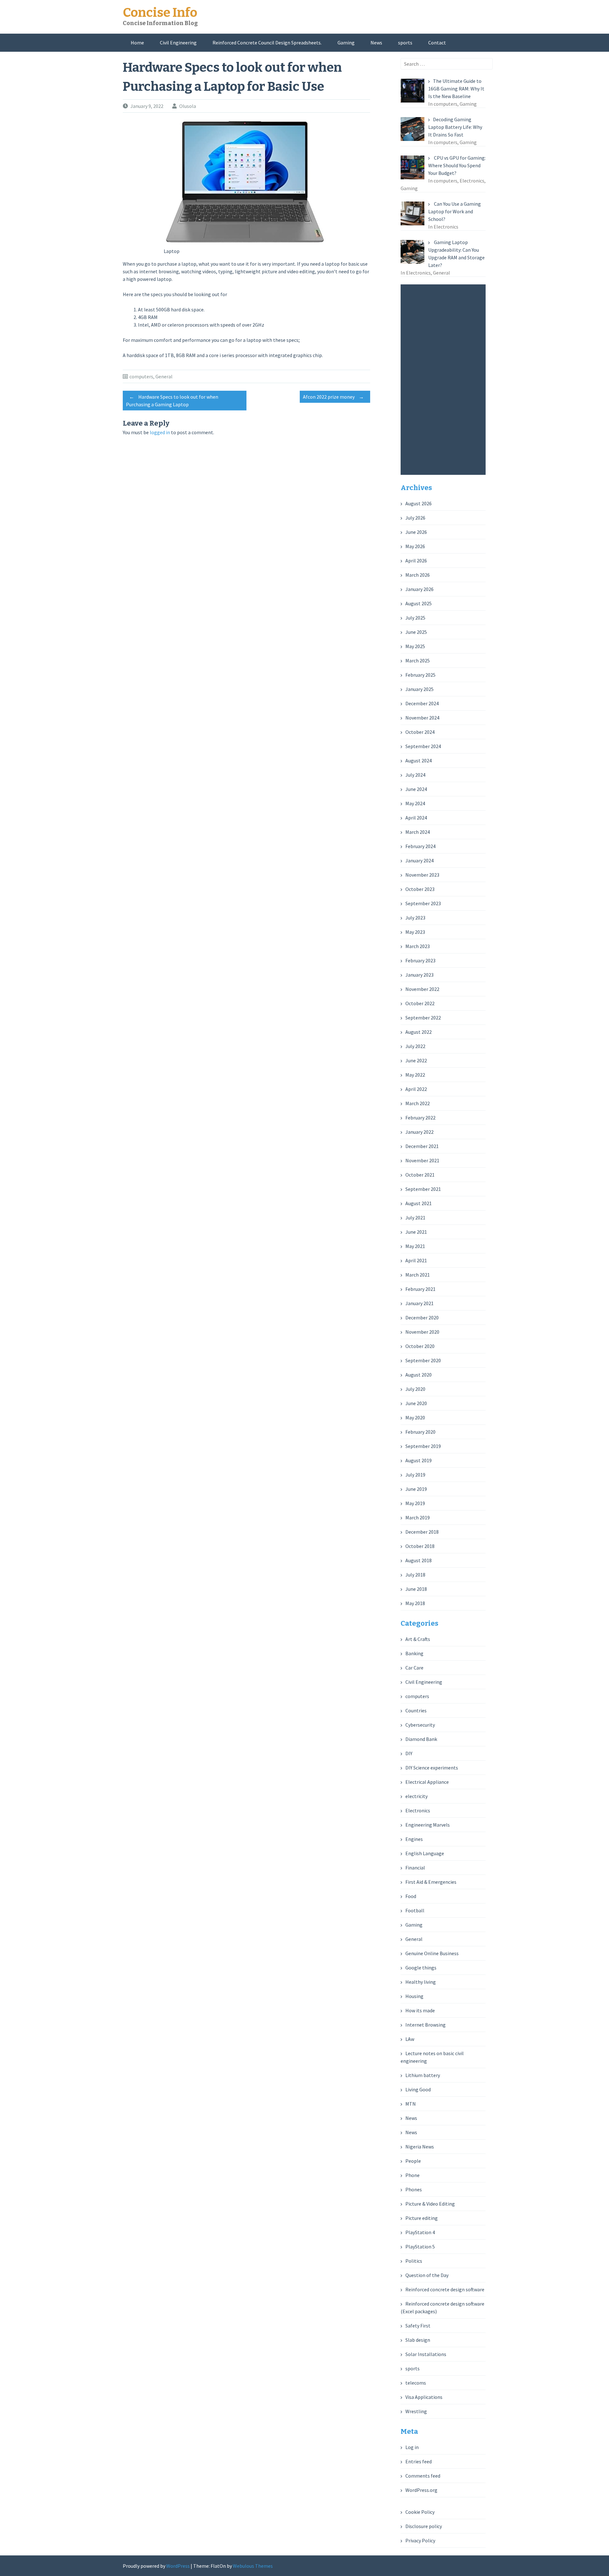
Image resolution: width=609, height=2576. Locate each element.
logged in (160, 432)
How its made (420, 2010)
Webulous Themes (253, 2566)
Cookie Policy (420, 2512)
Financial (415, 1868)
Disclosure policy (424, 2526)
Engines (414, 1839)
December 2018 (422, 1532)
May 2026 (415, 546)
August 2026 (419, 503)
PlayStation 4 (420, 2232)
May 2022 (415, 1075)
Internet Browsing (426, 2025)
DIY (409, 1753)
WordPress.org (421, 2490)
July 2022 (415, 1046)
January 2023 (419, 975)
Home (137, 43)
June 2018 (416, 1589)
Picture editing (422, 2218)
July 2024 (415, 775)
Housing (414, 1996)
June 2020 (416, 1403)
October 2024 (420, 732)
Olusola (188, 106)
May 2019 (415, 1503)
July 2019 (415, 1475)
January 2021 (419, 1303)
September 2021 (423, 1189)
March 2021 (418, 1275)
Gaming (346, 43)
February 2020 (420, 1432)
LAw (410, 2039)
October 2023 (420, 889)
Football (415, 1910)
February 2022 (420, 1118)
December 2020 (422, 1318)
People (413, 2161)
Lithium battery (423, 2075)
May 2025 (415, 646)
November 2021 (422, 1160)
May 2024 (415, 803)
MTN (411, 2104)
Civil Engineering (178, 43)
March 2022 (418, 1103)
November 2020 (422, 1332)
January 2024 (419, 860)
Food (411, 1896)
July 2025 (415, 618)
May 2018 (415, 1603)
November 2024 (422, 718)
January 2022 (419, 1132)
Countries (416, 1710)
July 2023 (415, 918)
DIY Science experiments (432, 1768)
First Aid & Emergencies (431, 1882)
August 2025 (419, 603)
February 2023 (420, 960)
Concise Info (160, 13)
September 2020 (423, 1360)
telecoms (416, 2383)
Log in (412, 2447)
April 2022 (416, 1089)
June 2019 (416, 1489)
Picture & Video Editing (430, 2204)
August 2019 (419, 1460)
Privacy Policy (420, 2540)
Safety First (418, 2326)
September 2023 (423, 903)
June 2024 (416, 789)
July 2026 (415, 518)
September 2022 (423, 1018)
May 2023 (415, 932)
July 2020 (415, 1389)
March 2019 (418, 1517)
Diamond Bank (421, 1739)
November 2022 (422, 989)
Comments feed (423, 2476)
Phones (414, 2189)
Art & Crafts (418, 1639)
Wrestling (416, 2411)
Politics (414, 2261)
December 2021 (422, 1146)
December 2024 (422, 703)
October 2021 (420, 1175)
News (376, 43)
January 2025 (419, 689)
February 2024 (420, 846)
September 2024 (423, 746)
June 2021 (416, 1232)
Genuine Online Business (432, 1953)
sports (405, 43)
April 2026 (416, 561)
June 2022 (416, 1060)
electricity (416, 1796)
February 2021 (420, 1289)
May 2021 (415, 1246)
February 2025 (420, 675)
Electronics (418, 1810)
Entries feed (419, 2461)
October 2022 (420, 1003)
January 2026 (419, 589)
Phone (413, 2175)
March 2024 (418, 832)
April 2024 (416, 818)
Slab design (418, 2340)
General (164, 376)
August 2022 (419, 1032)
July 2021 (415, 1218)
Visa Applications (424, 2397)
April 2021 (416, 1260)
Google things (421, 1968)
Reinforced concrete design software (445, 2289)
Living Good (418, 2089)
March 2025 (418, 661)
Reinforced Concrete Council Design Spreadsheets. (267, 43)
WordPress (178, 2566)
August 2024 (419, 760)
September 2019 (423, 1446)
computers (141, 376)
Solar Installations (426, 2354)
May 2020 (415, 1417)
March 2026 (418, 575)
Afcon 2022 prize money (333, 397)
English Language (425, 1853)
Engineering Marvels (428, 1825)
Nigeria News (420, 2147)
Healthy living (421, 1982)
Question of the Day (427, 2275)
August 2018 (419, 1560)
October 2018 (420, 1546)
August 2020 (419, 1375)
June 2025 (416, 632)
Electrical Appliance (427, 1782)
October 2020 (420, 1346)
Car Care (414, 1668)
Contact (437, 43)
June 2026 (416, 532)
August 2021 (419, 1203)
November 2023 (422, 875)
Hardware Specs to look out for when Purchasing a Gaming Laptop (172, 401)
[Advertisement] (445, 380)
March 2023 (418, 946)
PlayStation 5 (420, 2247)
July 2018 (415, 1575)
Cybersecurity (420, 1725)
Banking (414, 1653)
